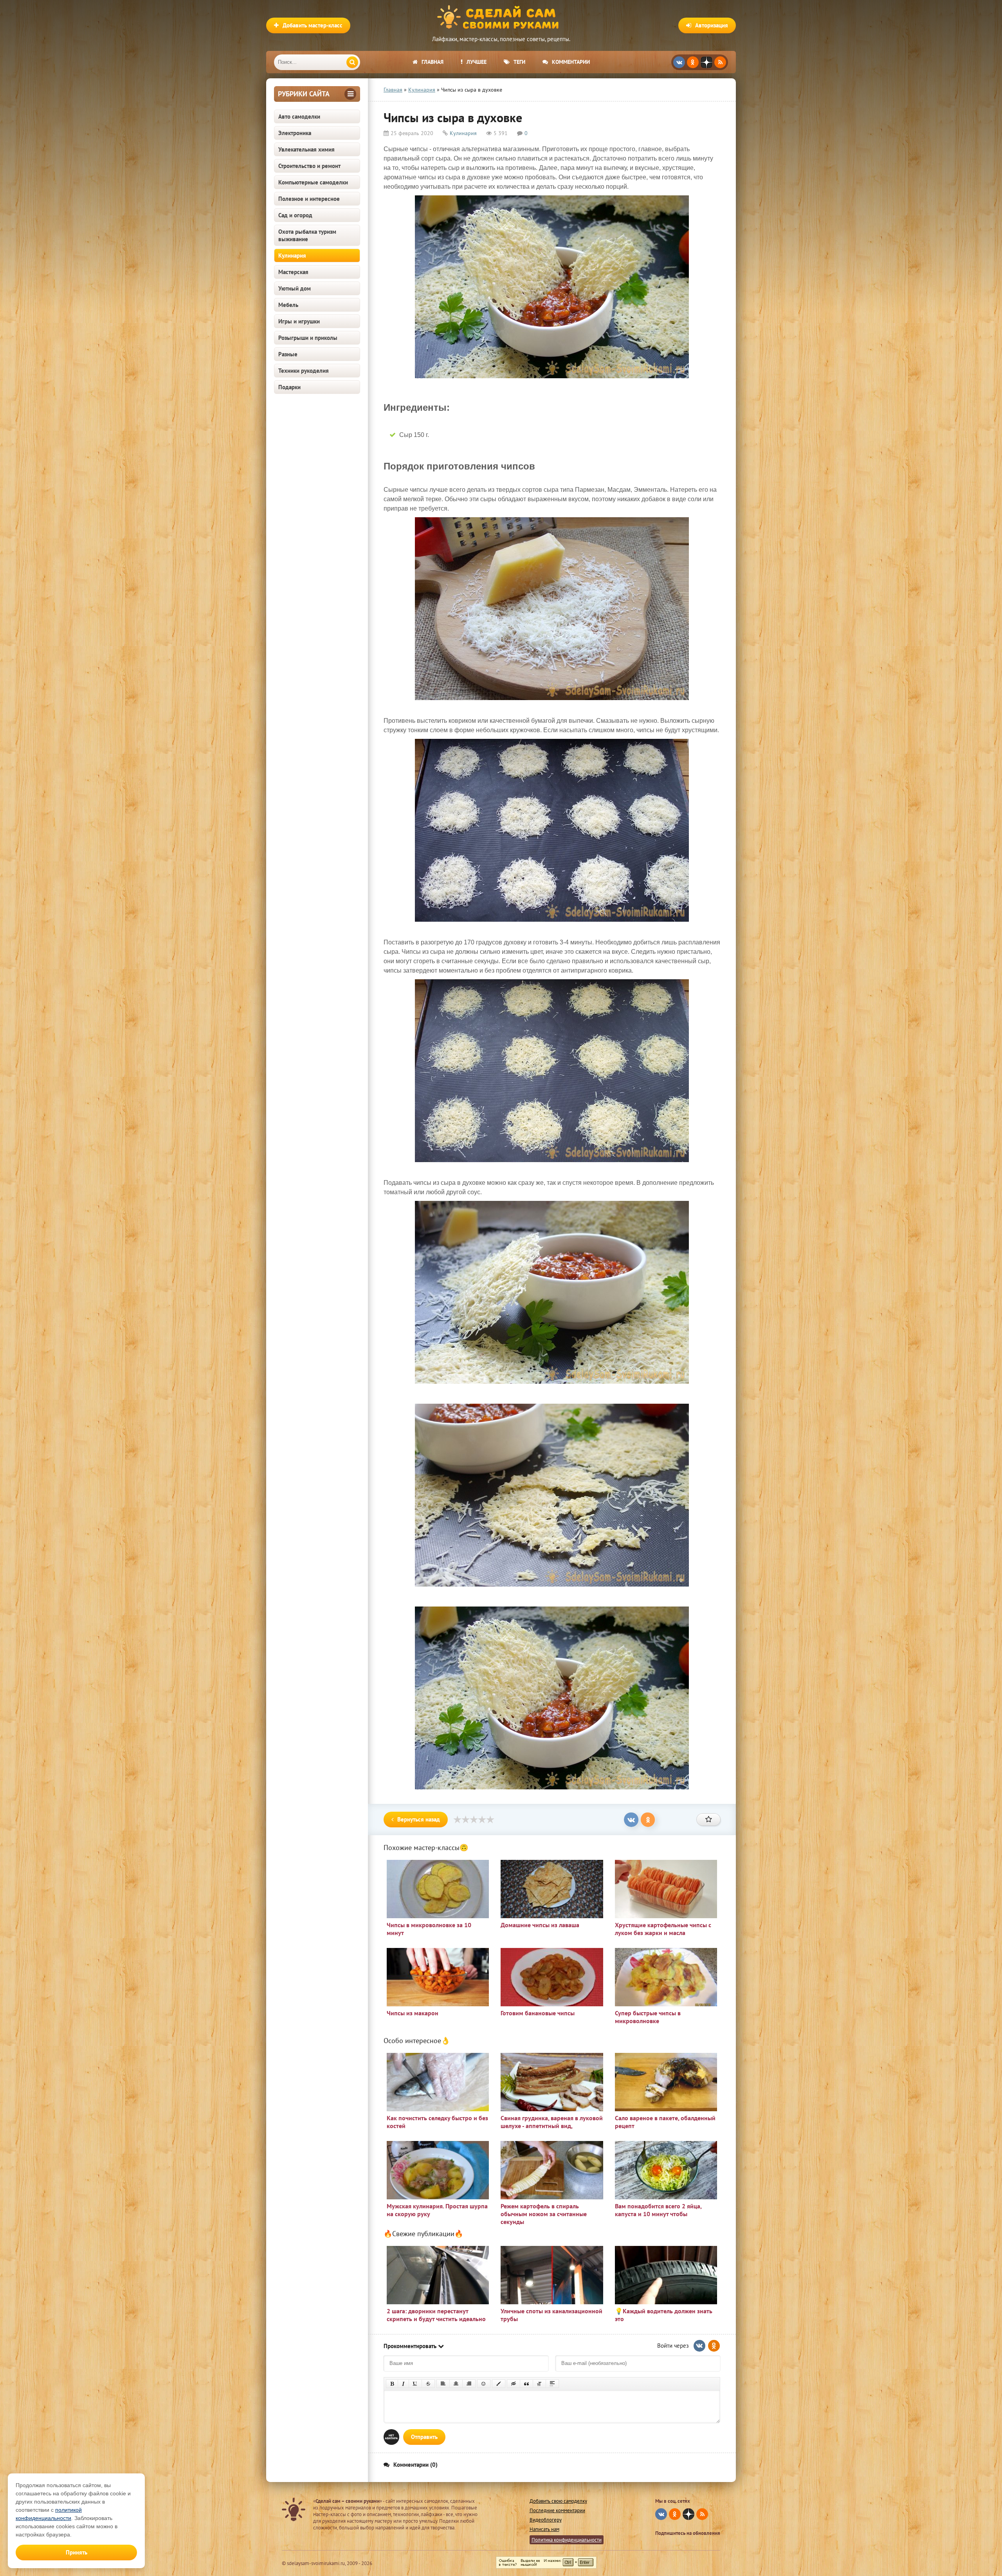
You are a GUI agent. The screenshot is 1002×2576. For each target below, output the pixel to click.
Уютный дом (295, 288)
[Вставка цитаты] (526, 2384)
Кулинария (292, 255)
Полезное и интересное (309, 199)
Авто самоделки (299, 116)
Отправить (424, 2437)
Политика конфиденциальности (567, 2540)
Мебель (288, 305)
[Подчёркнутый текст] (415, 2384)
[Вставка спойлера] (552, 2384)
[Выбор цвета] (499, 2384)
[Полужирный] (392, 2384)
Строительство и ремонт (309, 166)
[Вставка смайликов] (484, 2384)
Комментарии (571, 62)
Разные (288, 354)
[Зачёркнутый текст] (428, 2384)
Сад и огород (295, 215)
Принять (77, 2552)
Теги (519, 62)
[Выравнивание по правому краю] (469, 2384)
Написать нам (544, 2529)
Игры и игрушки (299, 321)
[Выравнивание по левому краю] (443, 2384)
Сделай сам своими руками (501, 18)
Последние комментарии (557, 2510)
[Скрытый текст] (514, 2384)
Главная (433, 62)
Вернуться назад (419, 1819)
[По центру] (456, 2384)
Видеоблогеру (546, 2520)
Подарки (289, 387)
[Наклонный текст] (403, 2384)
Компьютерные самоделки (313, 182)
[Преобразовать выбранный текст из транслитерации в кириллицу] (539, 2384)
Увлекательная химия (306, 149)
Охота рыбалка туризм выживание (307, 235)
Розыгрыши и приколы (308, 338)
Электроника (295, 133)
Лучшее (477, 62)
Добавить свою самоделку (558, 2501)
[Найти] (352, 62)
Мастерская (293, 272)
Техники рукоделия (304, 371)
